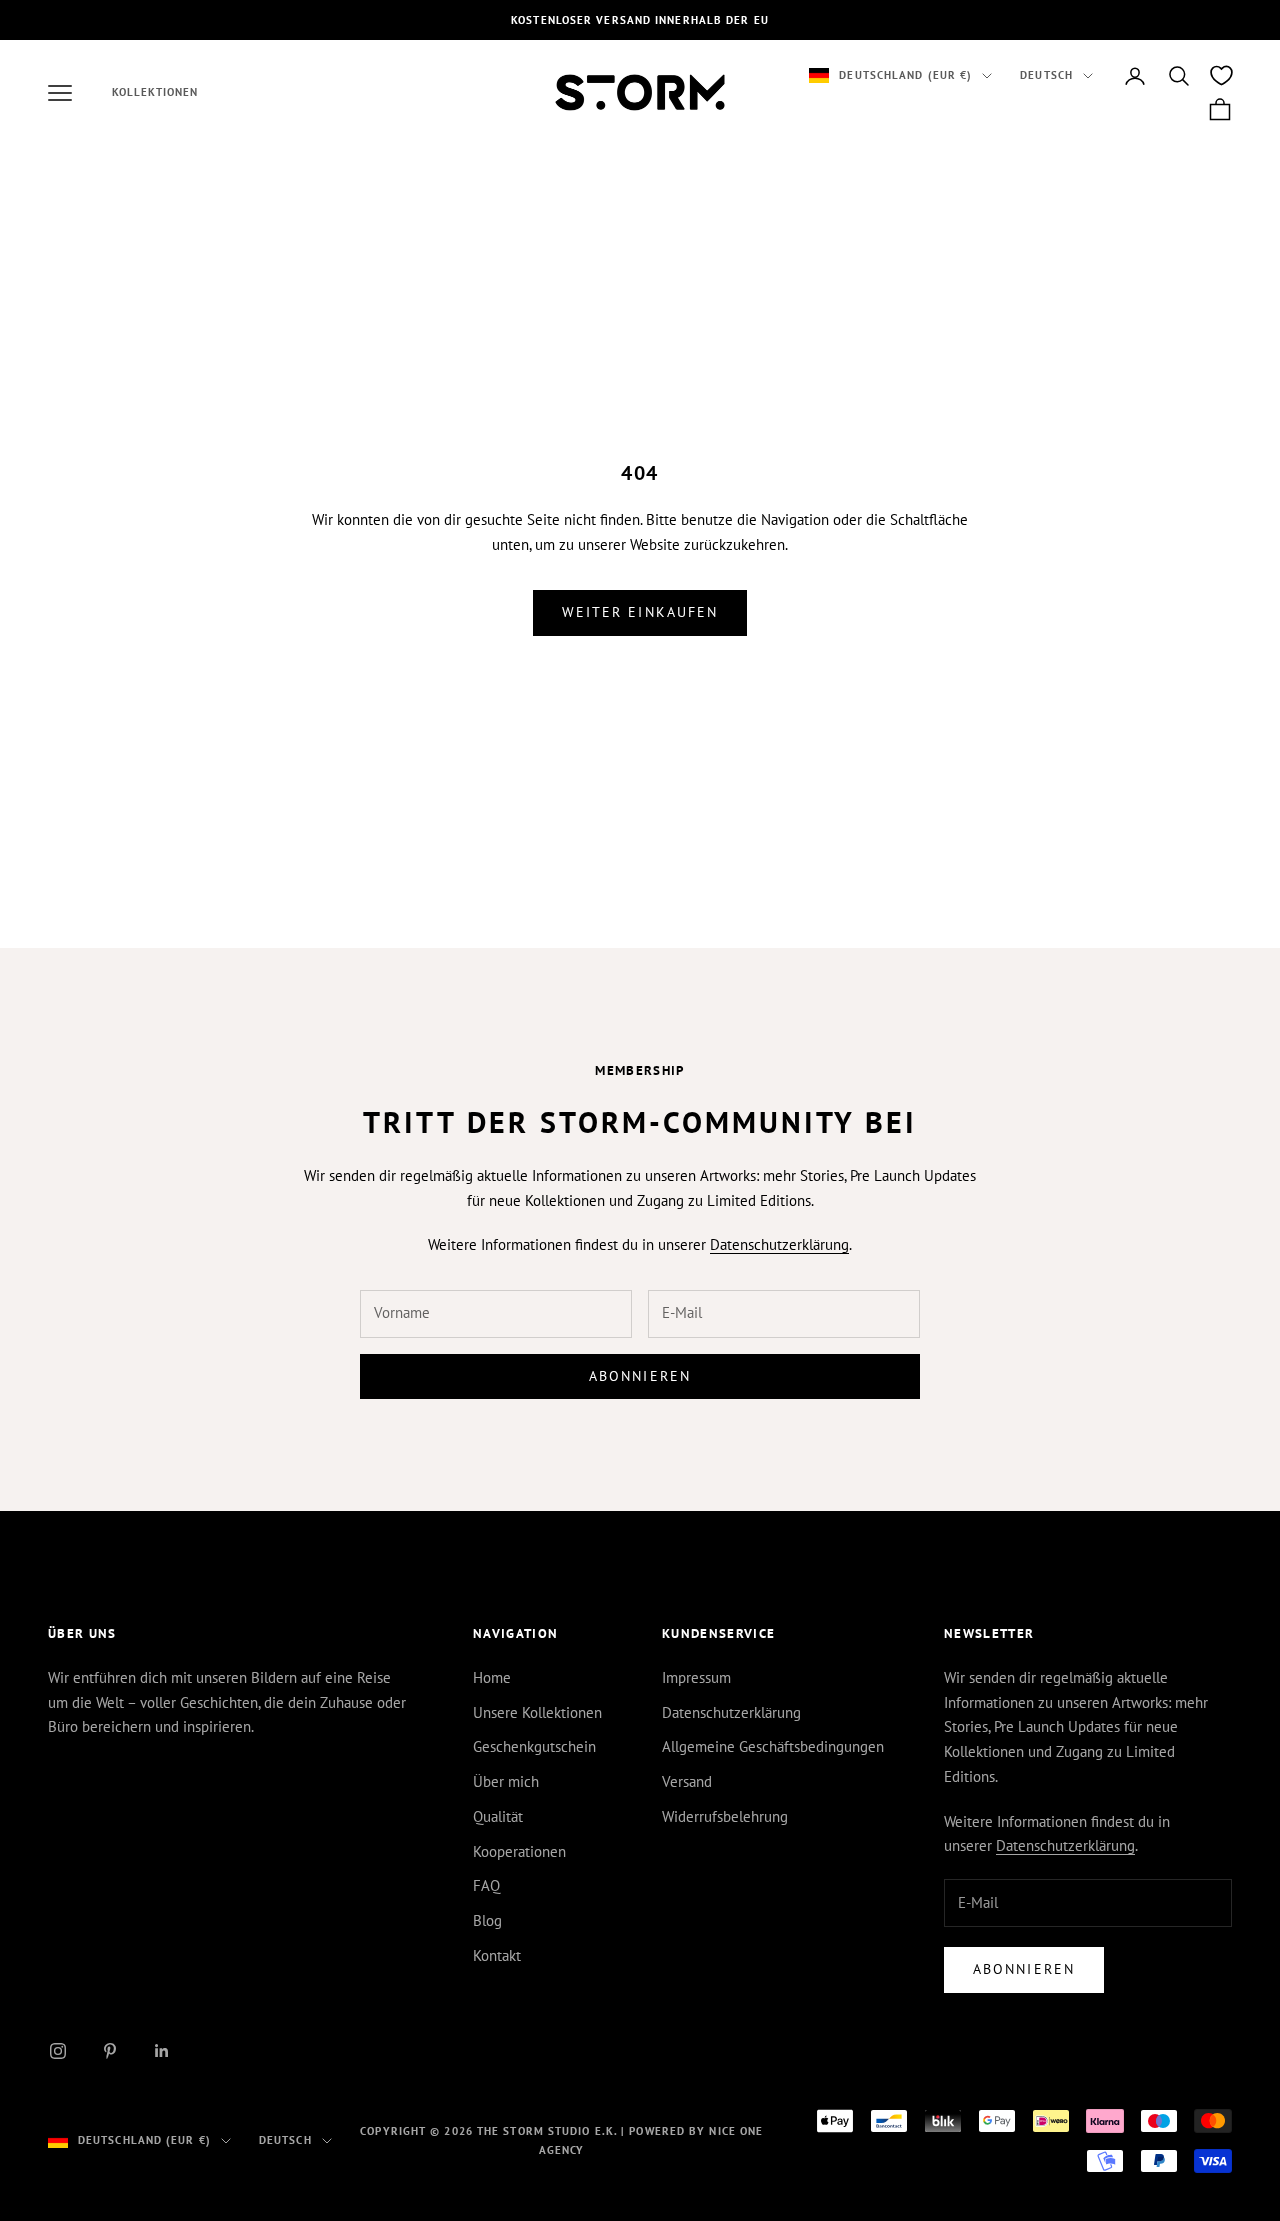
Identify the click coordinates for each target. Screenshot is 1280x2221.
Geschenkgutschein (534, 1746)
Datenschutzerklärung (779, 1244)
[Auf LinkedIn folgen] (162, 2051)
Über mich (506, 1781)
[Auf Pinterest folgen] (110, 2051)
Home (492, 1677)
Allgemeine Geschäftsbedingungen (773, 1746)
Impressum (696, 1677)
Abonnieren (640, 1376)
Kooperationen (519, 1851)
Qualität (498, 1816)
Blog (487, 1920)
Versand (687, 1781)
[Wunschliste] (1221, 75)
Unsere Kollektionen (537, 1712)
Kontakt (497, 1955)
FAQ (486, 1885)
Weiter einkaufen (640, 612)
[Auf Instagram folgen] (58, 2051)
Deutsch (1046, 76)
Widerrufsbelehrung (725, 1816)
